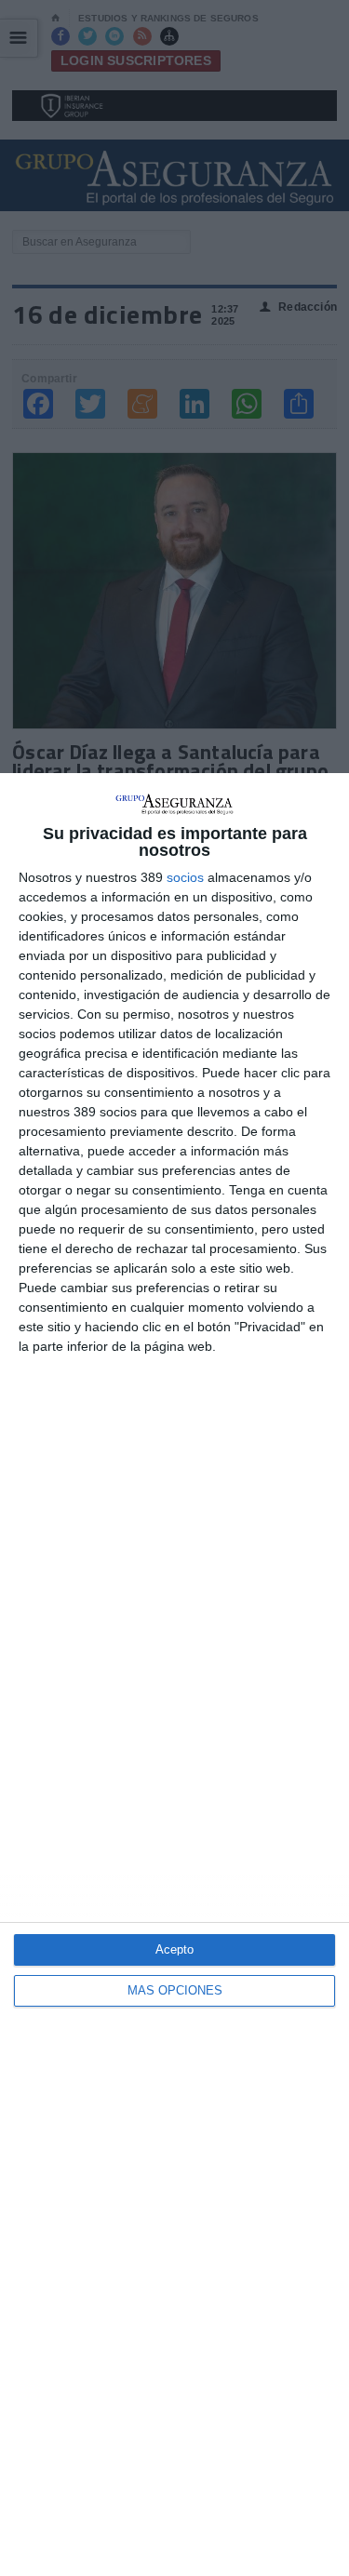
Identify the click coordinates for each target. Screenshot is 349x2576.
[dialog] (174, 1675)
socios (185, 877)
